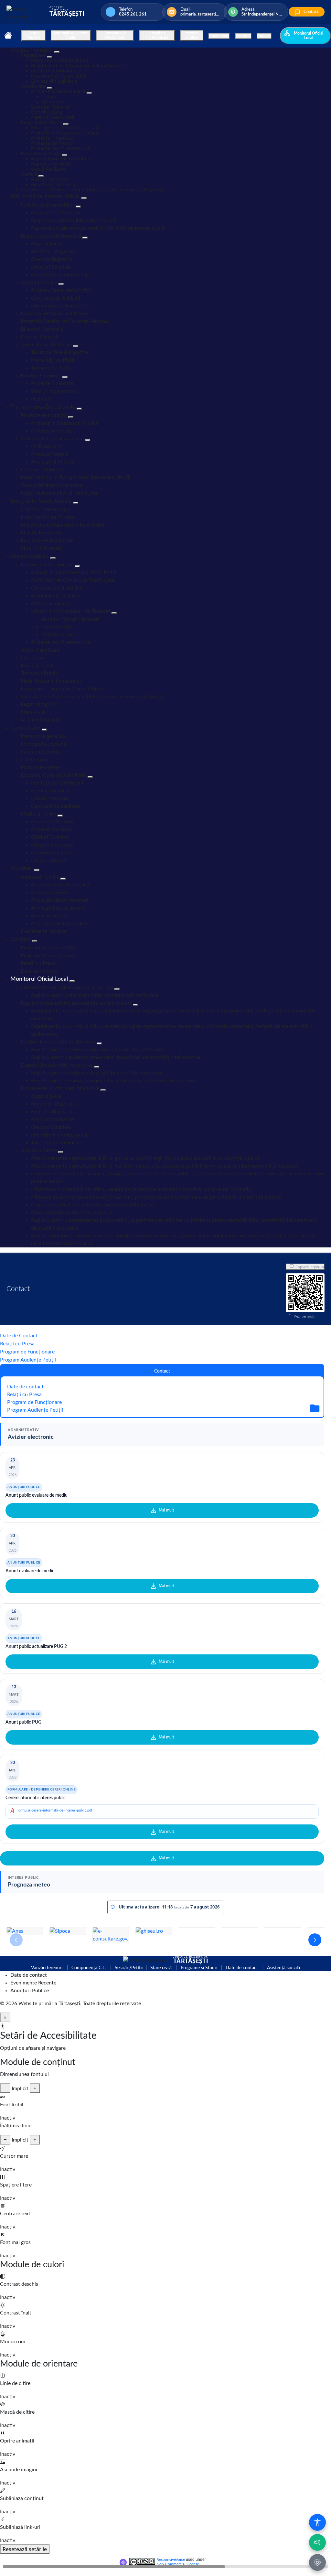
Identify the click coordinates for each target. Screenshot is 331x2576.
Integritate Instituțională (157, 35)
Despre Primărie (33, 35)
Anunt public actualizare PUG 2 (36, 1647)
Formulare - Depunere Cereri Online (42, 1790)
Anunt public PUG (23, 1722)
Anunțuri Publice (24, 1487)
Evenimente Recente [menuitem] (33, 1983)
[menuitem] (32, 50)
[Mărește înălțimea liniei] (35, 2140)
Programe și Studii (199, 1968)
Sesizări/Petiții (129, 1968)
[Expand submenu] (57, 52)
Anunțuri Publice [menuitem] (30, 1991)
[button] (315, 1940)
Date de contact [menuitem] (29, 1975)
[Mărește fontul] (35, 2088)
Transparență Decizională (115, 35)
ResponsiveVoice (171, 2560)
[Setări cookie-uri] (317, 2562)
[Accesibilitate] (317, 2522)
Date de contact (25, 1387)
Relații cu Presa (17, 1344)
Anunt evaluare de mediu (30, 1571)
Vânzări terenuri (47, 1968)
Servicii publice (192, 35)
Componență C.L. (89, 1968)
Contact (264, 36)
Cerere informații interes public (36, 1798)
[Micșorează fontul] (5, 2088)
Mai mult (166, 1510)
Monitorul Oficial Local (309, 36)
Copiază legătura (310, 1267)
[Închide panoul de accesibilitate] (5, 2017)
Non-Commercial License (178, 2564)
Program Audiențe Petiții (28, 1360)
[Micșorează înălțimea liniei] (5, 2140)
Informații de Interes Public (71, 35)
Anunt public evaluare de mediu (37, 1495)
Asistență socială (283, 1968)
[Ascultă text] (317, 2542)
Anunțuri (243, 36)
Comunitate (219, 36)
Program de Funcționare (27, 1352)
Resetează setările (25, 2549)
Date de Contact (19, 1336)
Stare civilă (161, 1968)
